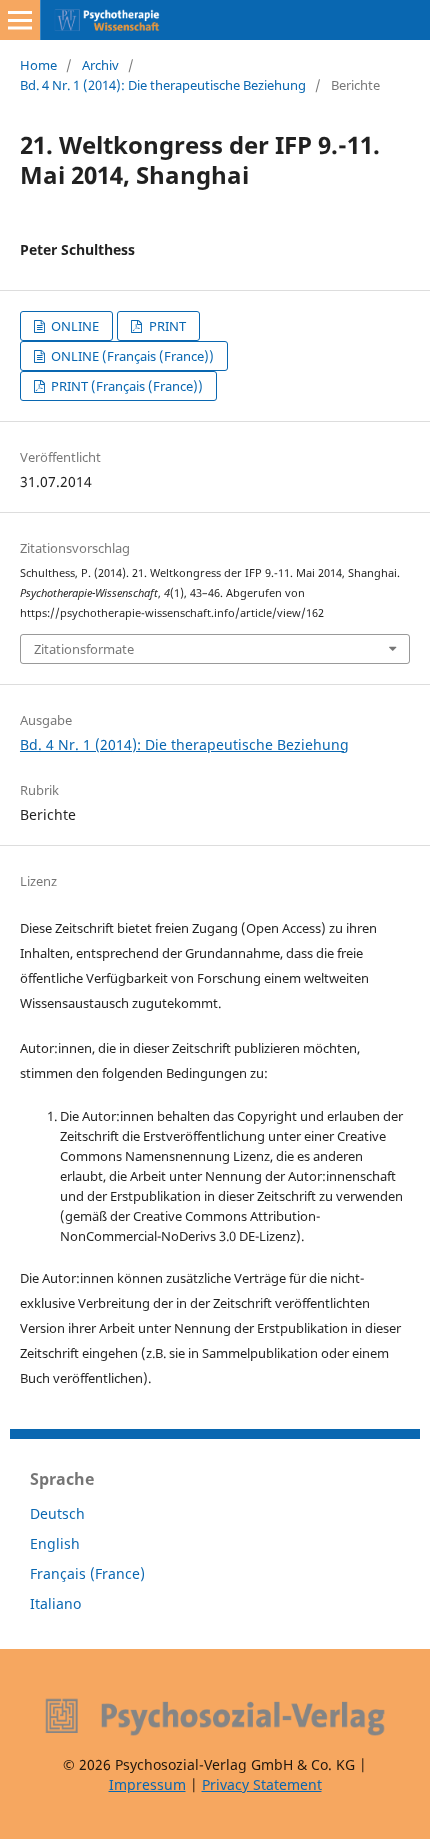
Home (38, 65)
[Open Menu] (20, 20)
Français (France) (87, 1573)
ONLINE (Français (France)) (131, 356)
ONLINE (73, 326)
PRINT (166, 326)
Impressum (147, 1784)
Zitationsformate (84, 649)
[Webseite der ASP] (215, 1717)
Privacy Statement (262, 1784)
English (55, 1543)
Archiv (100, 65)
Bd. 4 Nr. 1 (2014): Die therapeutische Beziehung (163, 85)
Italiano (55, 1603)
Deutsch (57, 1513)
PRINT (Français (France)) (125, 386)
